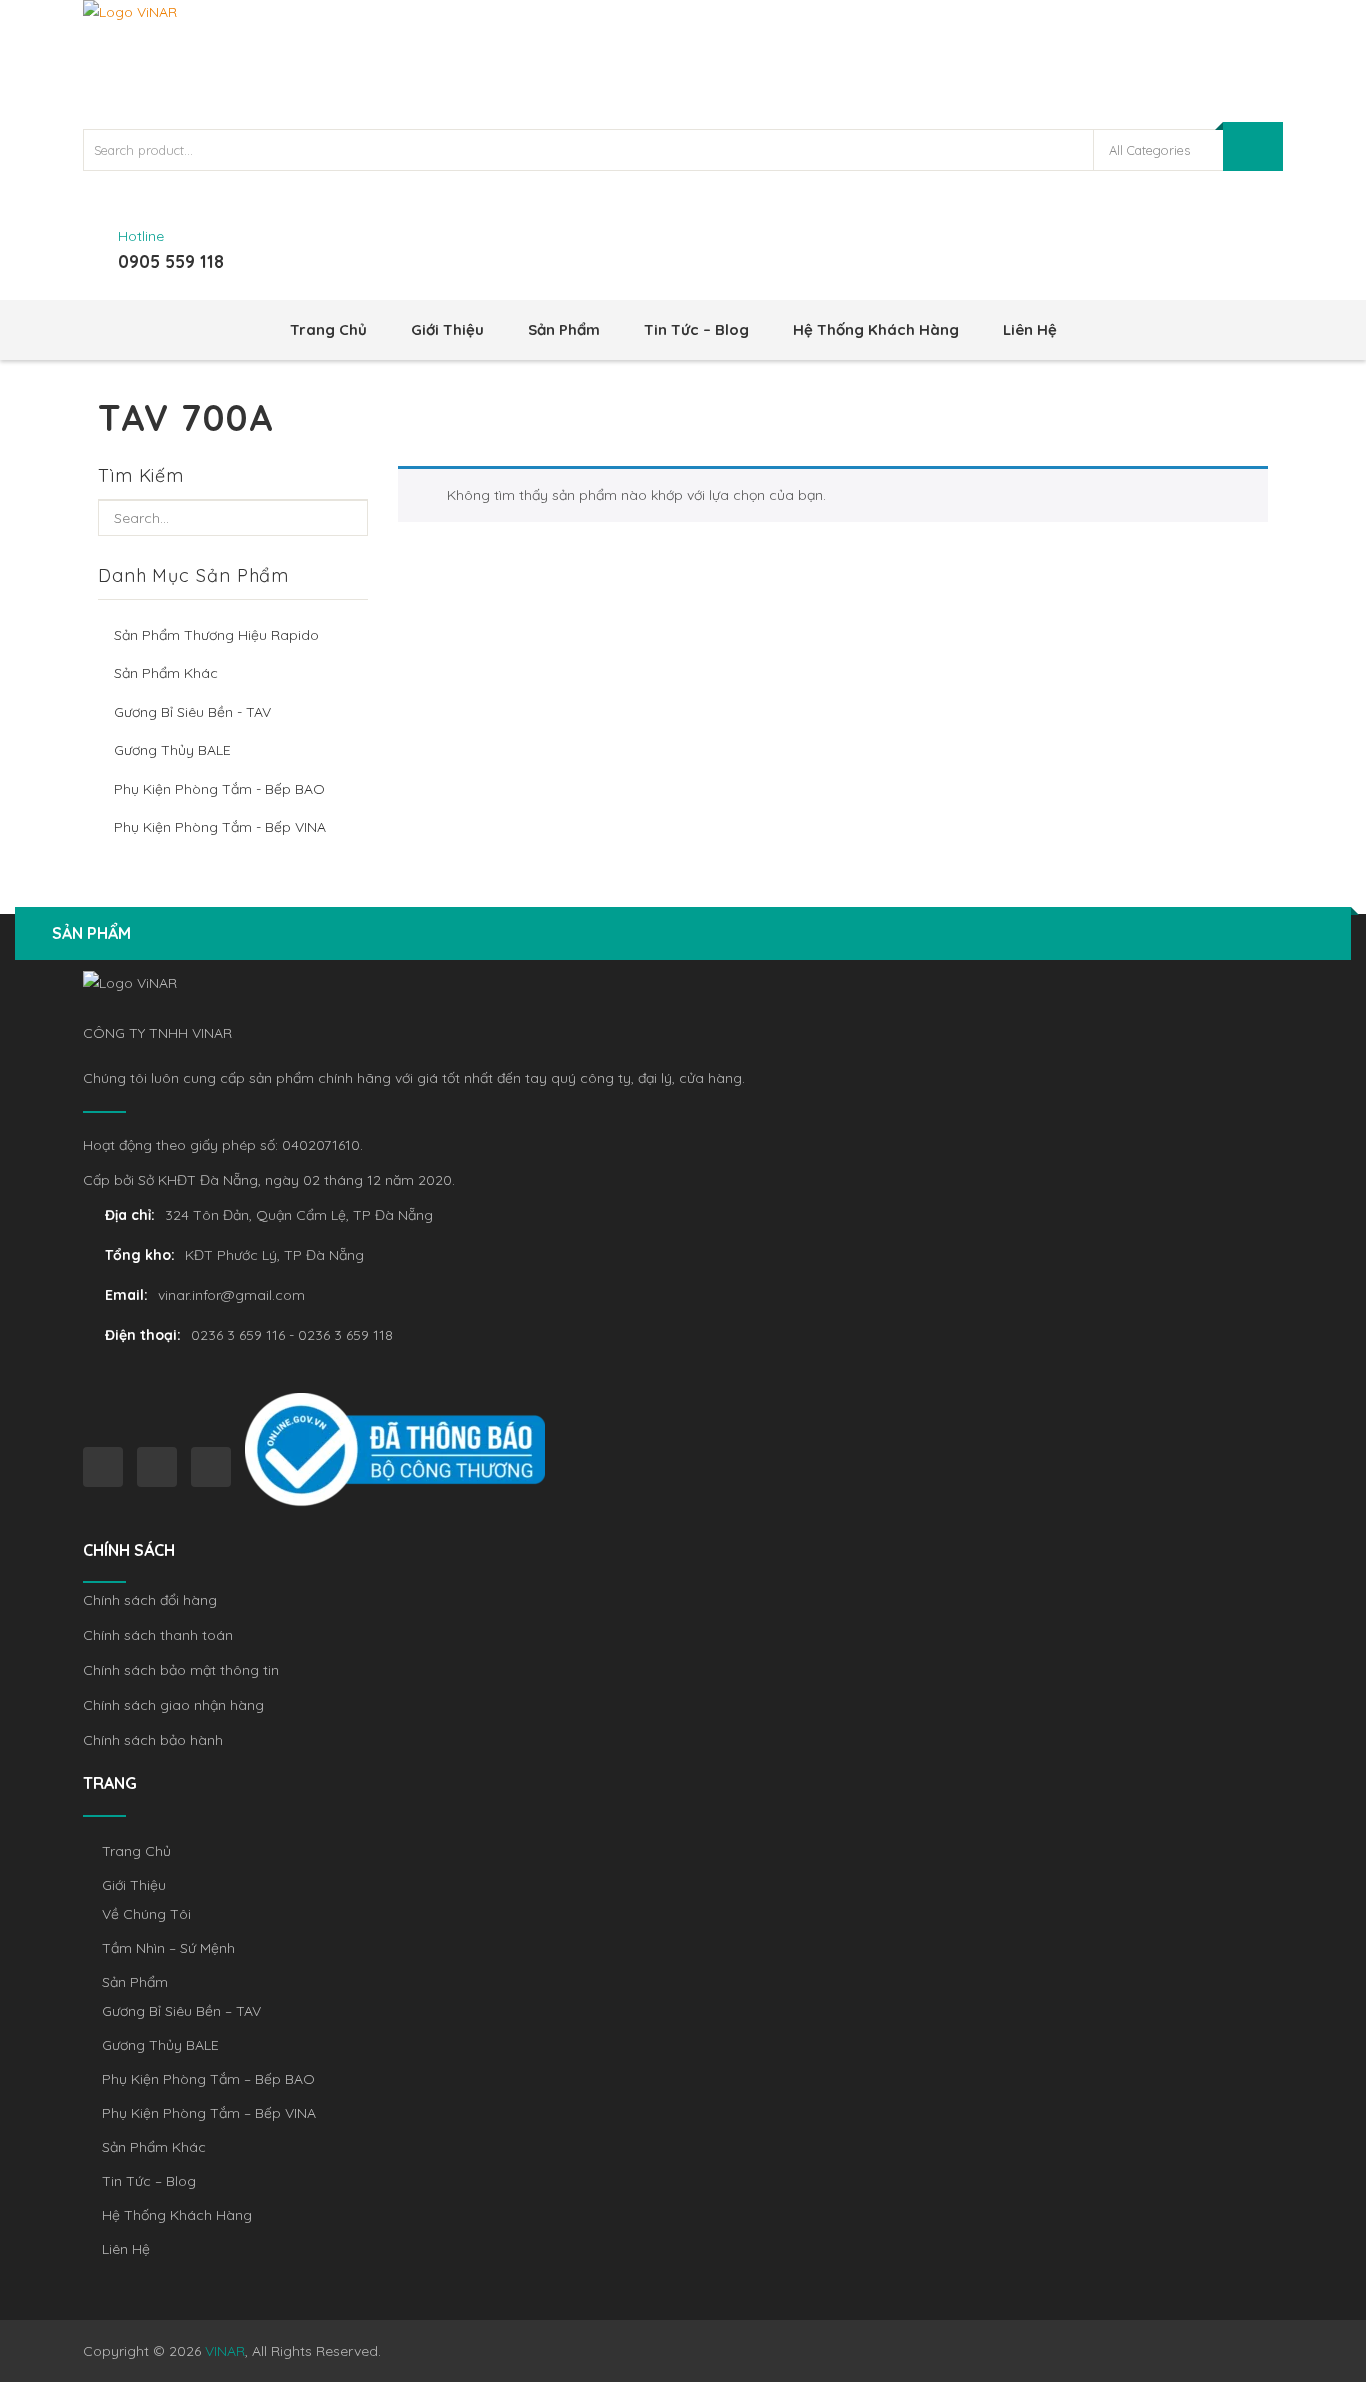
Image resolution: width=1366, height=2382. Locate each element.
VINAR (225, 2351)
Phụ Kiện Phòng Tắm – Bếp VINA (209, 2113)
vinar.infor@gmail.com (231, 1295)
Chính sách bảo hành (153, 1740)
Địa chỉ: (130, 1215)
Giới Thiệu (447, 329)
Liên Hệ (1030, 329)
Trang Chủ (328, 329)
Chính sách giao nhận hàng (173, 1705)
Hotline (141, 236)
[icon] (103, 1467)
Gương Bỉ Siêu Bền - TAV (192, 712)
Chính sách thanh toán (158, 1635)
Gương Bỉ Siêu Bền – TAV (181, 2011)
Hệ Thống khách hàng (876, 329)
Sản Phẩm (564, 329)
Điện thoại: (143, 1335)
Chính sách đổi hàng (150, 1600)
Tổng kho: (140, 1255)
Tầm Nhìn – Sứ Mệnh (168, 1948)
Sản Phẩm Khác (166, 673)
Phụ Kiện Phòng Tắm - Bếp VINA (220, 827)
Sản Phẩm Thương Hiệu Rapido (216, 635)
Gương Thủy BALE (172, 750)
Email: (126, 1295)
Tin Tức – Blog (696, 329)
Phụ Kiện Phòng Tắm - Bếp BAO (219, 789)
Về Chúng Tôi (146, 1914)
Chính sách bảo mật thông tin (181, 1670)
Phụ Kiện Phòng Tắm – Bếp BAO (208, 2079)
